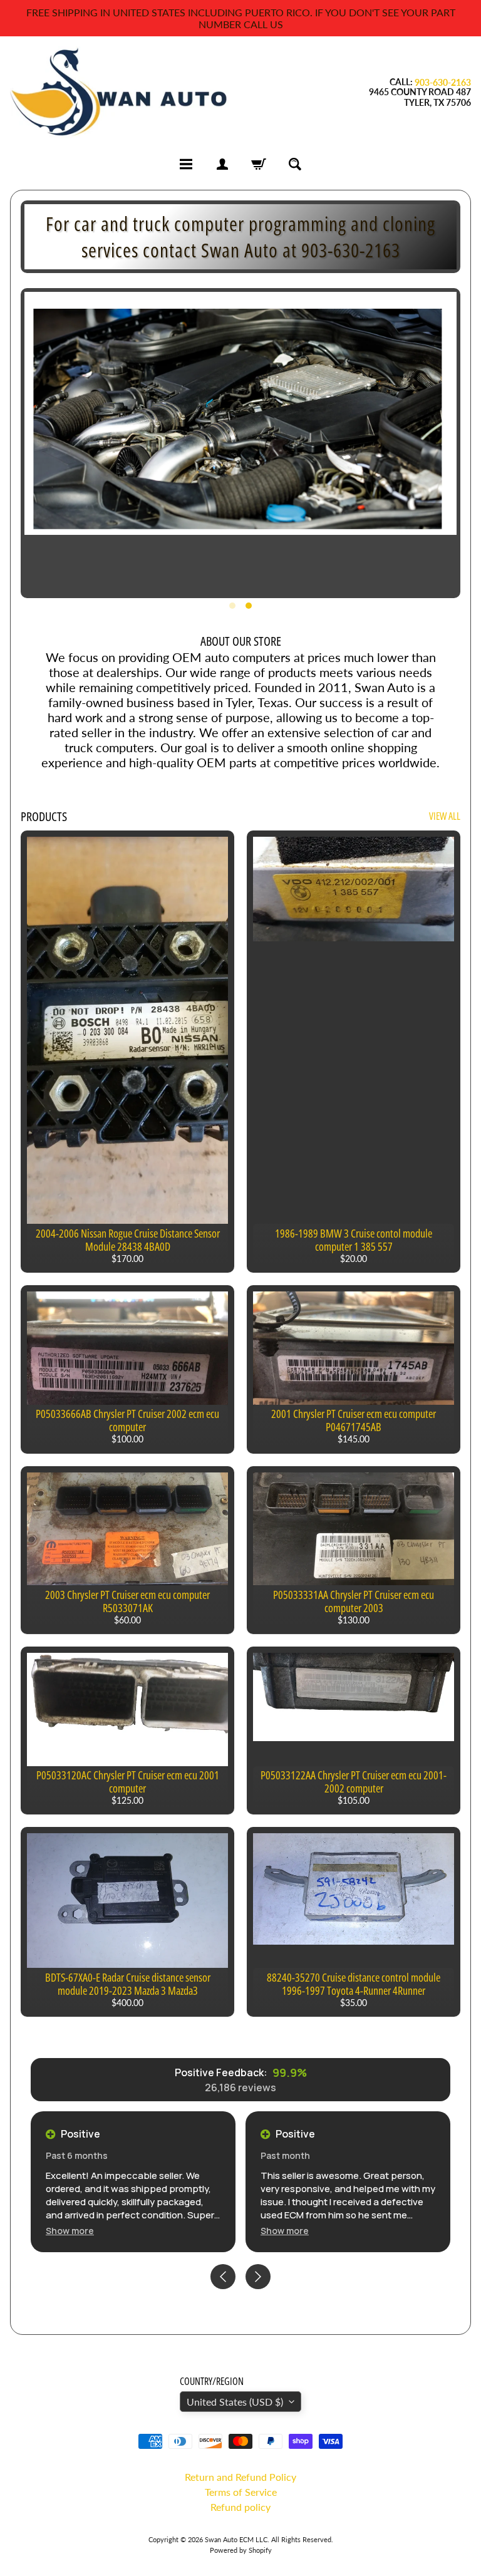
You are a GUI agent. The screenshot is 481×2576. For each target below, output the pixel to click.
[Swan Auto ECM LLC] (120, 92)
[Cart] (259, 164)
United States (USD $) (235, 2402)
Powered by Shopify (241, 2550)
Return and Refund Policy (240, 2477)
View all (445, 816)
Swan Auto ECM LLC (236, 2539)
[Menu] (186, 164)
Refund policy (240, 2507)
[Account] (222, 164)
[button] (70, 2231)
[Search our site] (295, 164)
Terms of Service (241, 2492)
